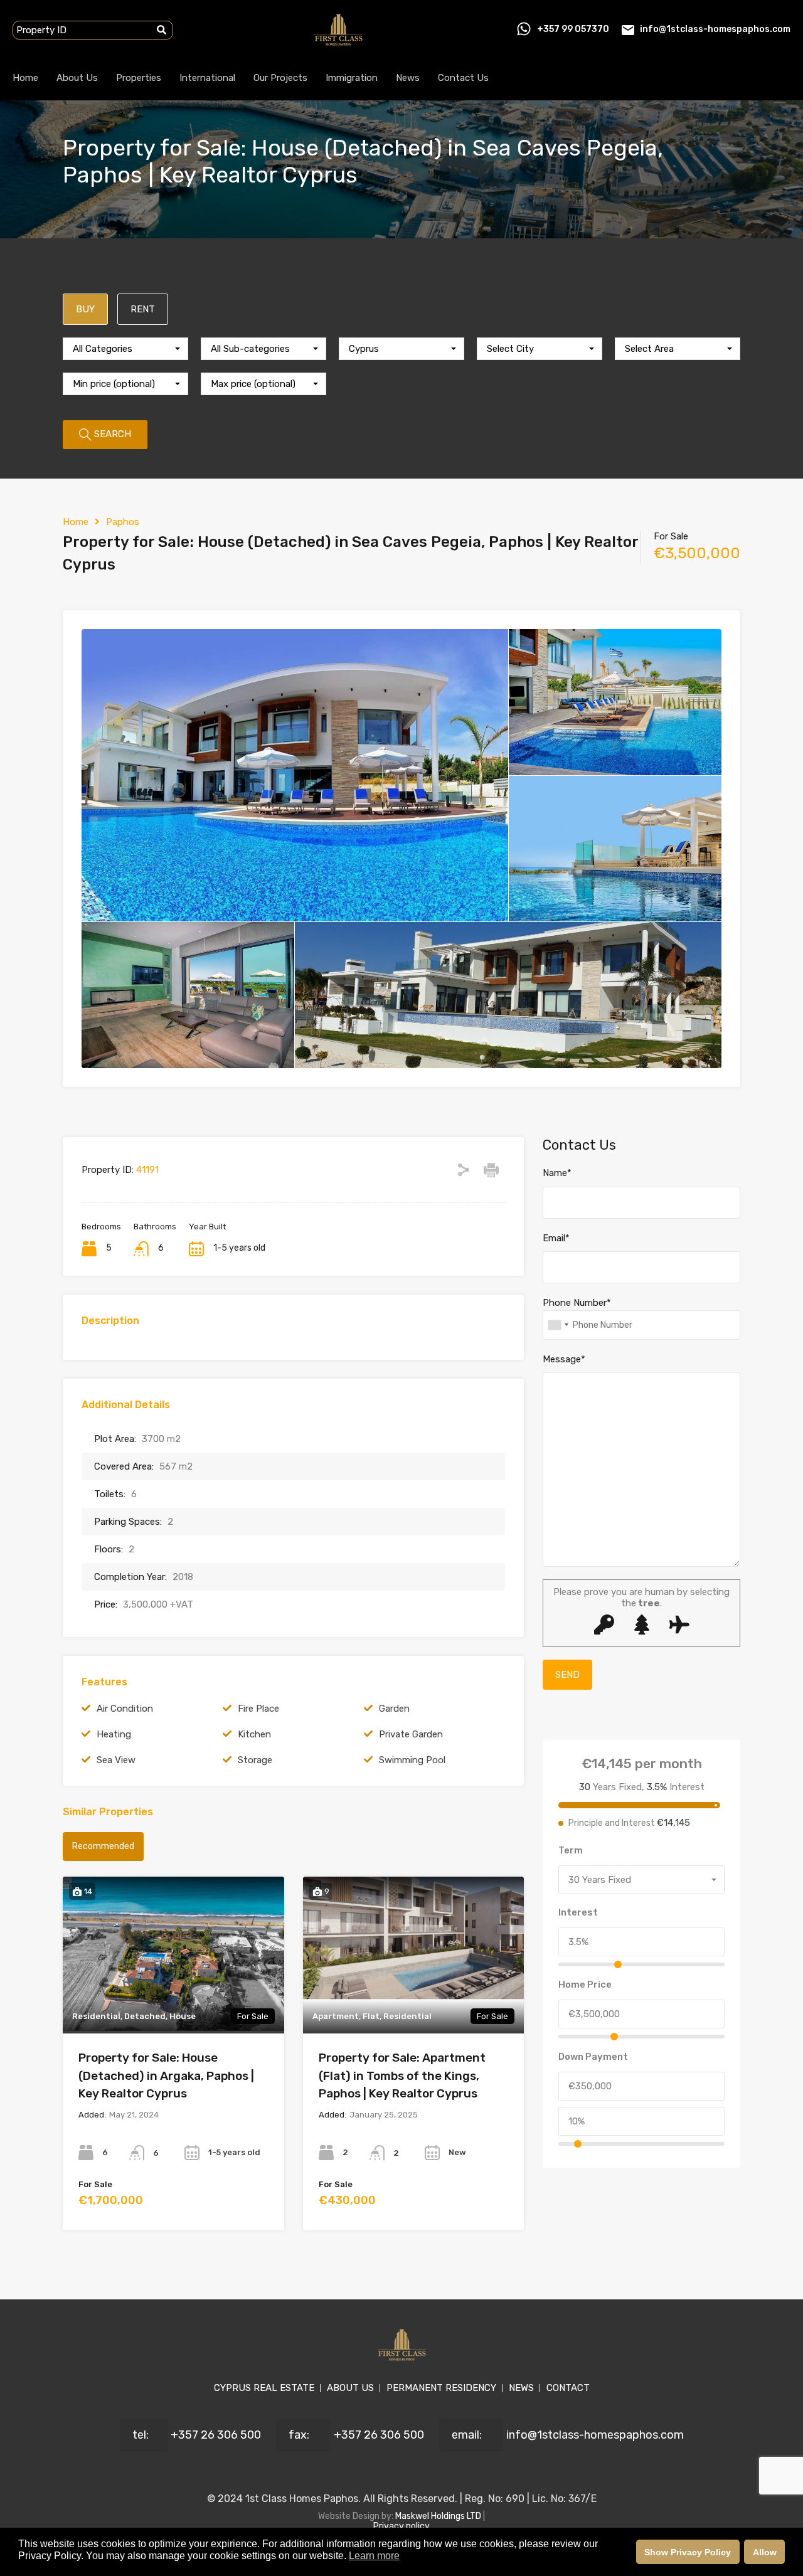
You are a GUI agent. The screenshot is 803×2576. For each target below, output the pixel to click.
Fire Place (258, 1709)
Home (25, 78)
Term (571, 1850)
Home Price (585, 1985)
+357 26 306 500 (216, 2435)
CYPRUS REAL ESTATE (264, 2388)
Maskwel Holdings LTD (439, 2516)
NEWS (521, 2388)
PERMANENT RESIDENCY (441, 2388)
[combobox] (125, 349)
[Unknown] (558, 1325)
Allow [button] (765, 2552)
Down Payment (593, 2057)
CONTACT (568, 2388)
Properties (139, 78)
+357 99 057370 (573, 29)
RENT (143, 309)
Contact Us (463, 78)
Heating (114, 1734)
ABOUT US (350, 2388)
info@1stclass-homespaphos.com (715, 29)
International (207, 78)
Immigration (352, 78)
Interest (578, 1912)
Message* (564, 1359)
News (408, 78)
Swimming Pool (412, 1760)
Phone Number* (577, 1303)
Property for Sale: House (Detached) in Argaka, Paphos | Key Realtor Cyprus (166, 2075)
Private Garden (411, 1734)
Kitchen (254, 1734)
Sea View (116, 1760)
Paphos (123, 522)
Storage (255, 1760)
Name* (557, 1173)
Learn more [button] (374, 2556)
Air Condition (125, 1709)
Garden (394, 1709)
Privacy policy (401, 2526)
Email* (556, 1238)
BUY (85, 309)
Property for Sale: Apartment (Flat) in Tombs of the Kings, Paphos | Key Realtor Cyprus (402, 2075)
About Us (77, 78)
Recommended (103, 1846)
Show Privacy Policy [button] (688, 2552)
